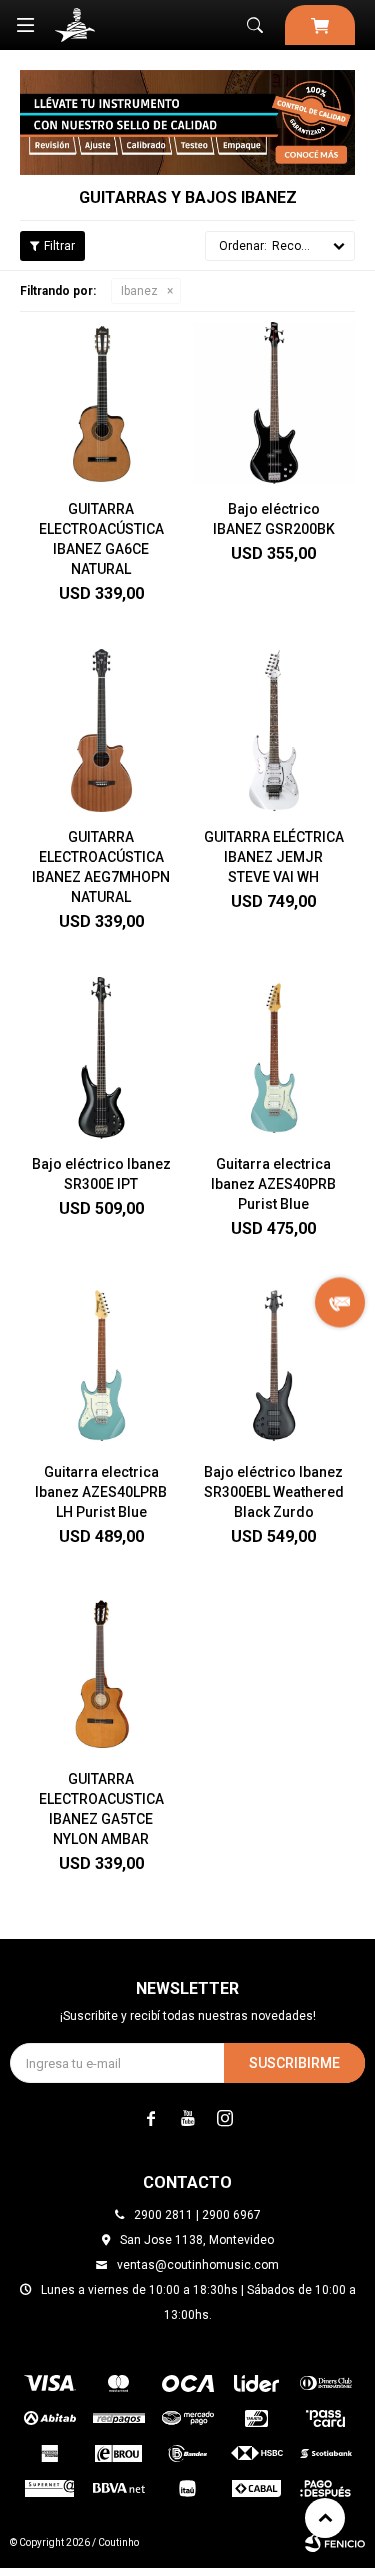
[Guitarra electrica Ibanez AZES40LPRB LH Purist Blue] (101, 1365)
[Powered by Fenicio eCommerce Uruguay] (335, 2543)
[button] (255, 25)
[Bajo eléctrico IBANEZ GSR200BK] (274, 403)
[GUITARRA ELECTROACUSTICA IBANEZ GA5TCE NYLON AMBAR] (101, 1673)
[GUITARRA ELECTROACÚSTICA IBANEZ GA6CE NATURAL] (101, 403)
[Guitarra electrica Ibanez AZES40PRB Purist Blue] (274, 1058)
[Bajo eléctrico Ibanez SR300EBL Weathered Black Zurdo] (274, 1365)
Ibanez (139, 291)
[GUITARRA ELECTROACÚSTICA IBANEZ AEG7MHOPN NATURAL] (101, 730)
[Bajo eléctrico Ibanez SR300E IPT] (101, 1058)
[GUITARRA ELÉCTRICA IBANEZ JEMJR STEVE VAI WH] (274, 730)
